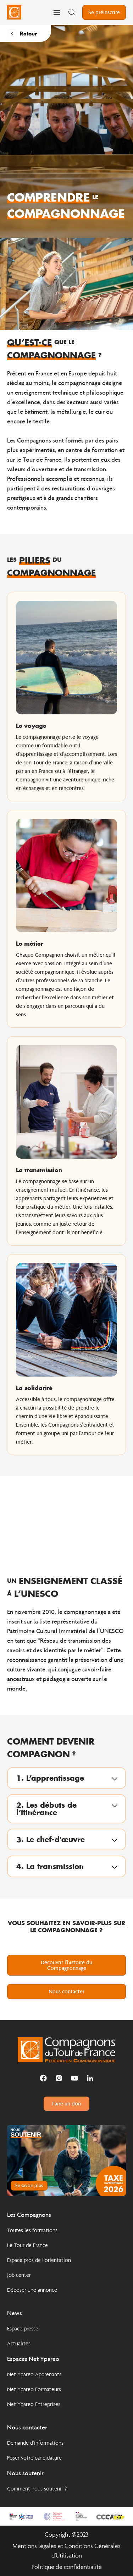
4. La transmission (50, 1866)
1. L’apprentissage (50, 1778)
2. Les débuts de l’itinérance (46, 1809)
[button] (66, 1778)
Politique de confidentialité (67, 2567)
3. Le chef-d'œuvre (51, 1839)
